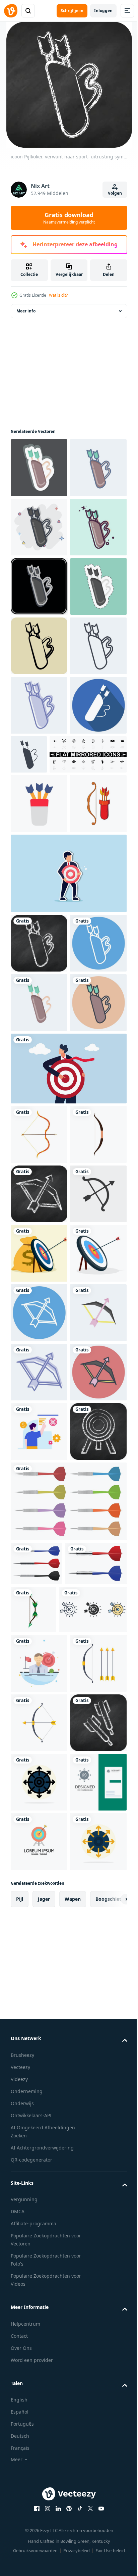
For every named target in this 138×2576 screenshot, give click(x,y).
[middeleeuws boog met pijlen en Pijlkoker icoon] (39, 1171)
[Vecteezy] (11, 11)
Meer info (26, 322)
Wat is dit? (58, 295)
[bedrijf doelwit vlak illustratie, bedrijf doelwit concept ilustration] (39, 2215)
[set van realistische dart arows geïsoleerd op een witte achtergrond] (37, 2406)
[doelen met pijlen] (39, 1858)
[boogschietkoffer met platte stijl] (39, 1112)
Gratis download (69, 218)
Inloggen (103, 11)
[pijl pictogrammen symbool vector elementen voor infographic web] (45, 2500)
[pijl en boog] (39, 1621)
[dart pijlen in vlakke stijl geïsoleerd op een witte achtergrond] (68, 2344)
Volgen (115, 193)
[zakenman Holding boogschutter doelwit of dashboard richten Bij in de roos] (68, 1555)
